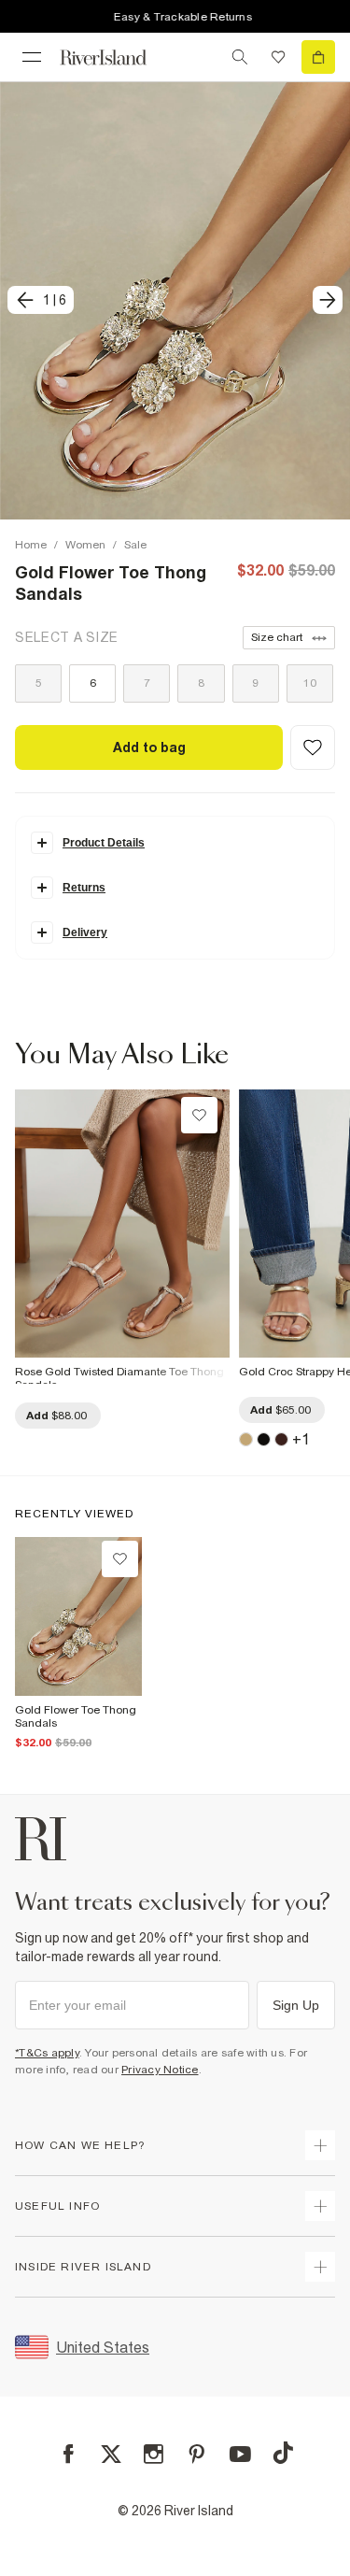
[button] (175, 300)
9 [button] (255, 683)
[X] (111, 2455)
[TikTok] (283, 2453)
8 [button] (201, 683)
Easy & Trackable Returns (174, 17)
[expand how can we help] (320, 2145)
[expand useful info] (320, 2206)
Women (85, 545)
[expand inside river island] (320, 2267)
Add (56, 1416)
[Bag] (318, 57)
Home (31, 545)
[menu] (32, 57)
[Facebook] (69, 2454)
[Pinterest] (196, 2454)
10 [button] (310, 683)
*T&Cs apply (47, 2053)
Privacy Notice (160, 2070)
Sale (135, 545)
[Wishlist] (278, 57)
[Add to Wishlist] (313, 747)
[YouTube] (240, 2454)
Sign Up (296, 2005)
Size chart (277, 637)
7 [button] (147, 683)
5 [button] (39, 683)
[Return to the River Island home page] (116, 57)
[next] (328, 300)
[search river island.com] (240, 57)
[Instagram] (154, 2454)
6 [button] (93, 683)
